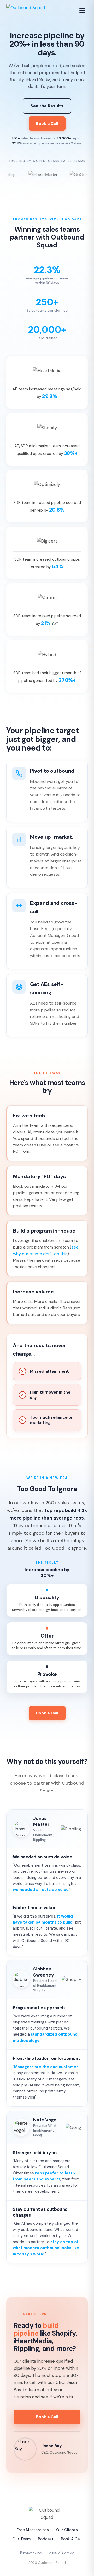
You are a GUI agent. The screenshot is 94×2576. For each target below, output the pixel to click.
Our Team (21, 2539)
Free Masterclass (33, 2530)
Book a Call (47, 123)
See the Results (47, 106)
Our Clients (67, 2530)
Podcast (46, 2539)
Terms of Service (61, 2553)
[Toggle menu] (83, 10)
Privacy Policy (31, 2553)
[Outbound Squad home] (26, 10)
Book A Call (71, 2539)
